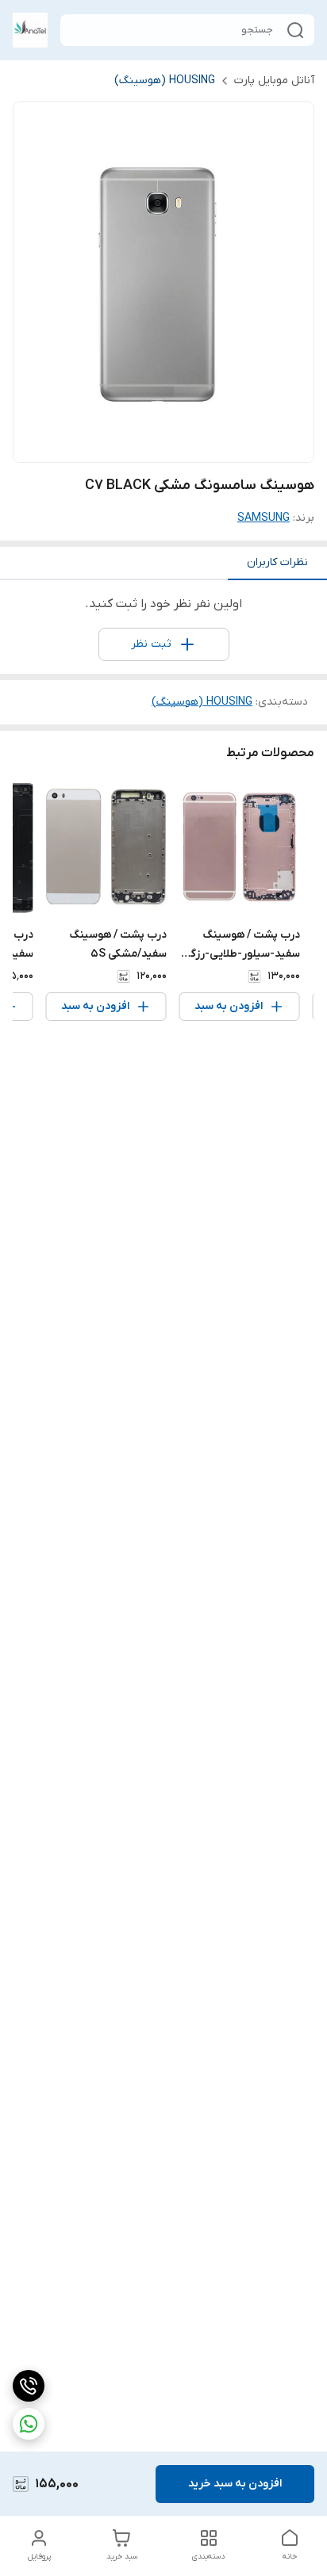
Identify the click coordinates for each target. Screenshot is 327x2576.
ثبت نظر (151, 644)
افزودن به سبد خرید (235, 2484)
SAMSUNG (264, 518)
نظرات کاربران (277, 562)
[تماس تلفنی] (29, 2386)
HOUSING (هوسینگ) (165, 80)
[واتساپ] (29, 2424)
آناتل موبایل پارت (274, 80)
